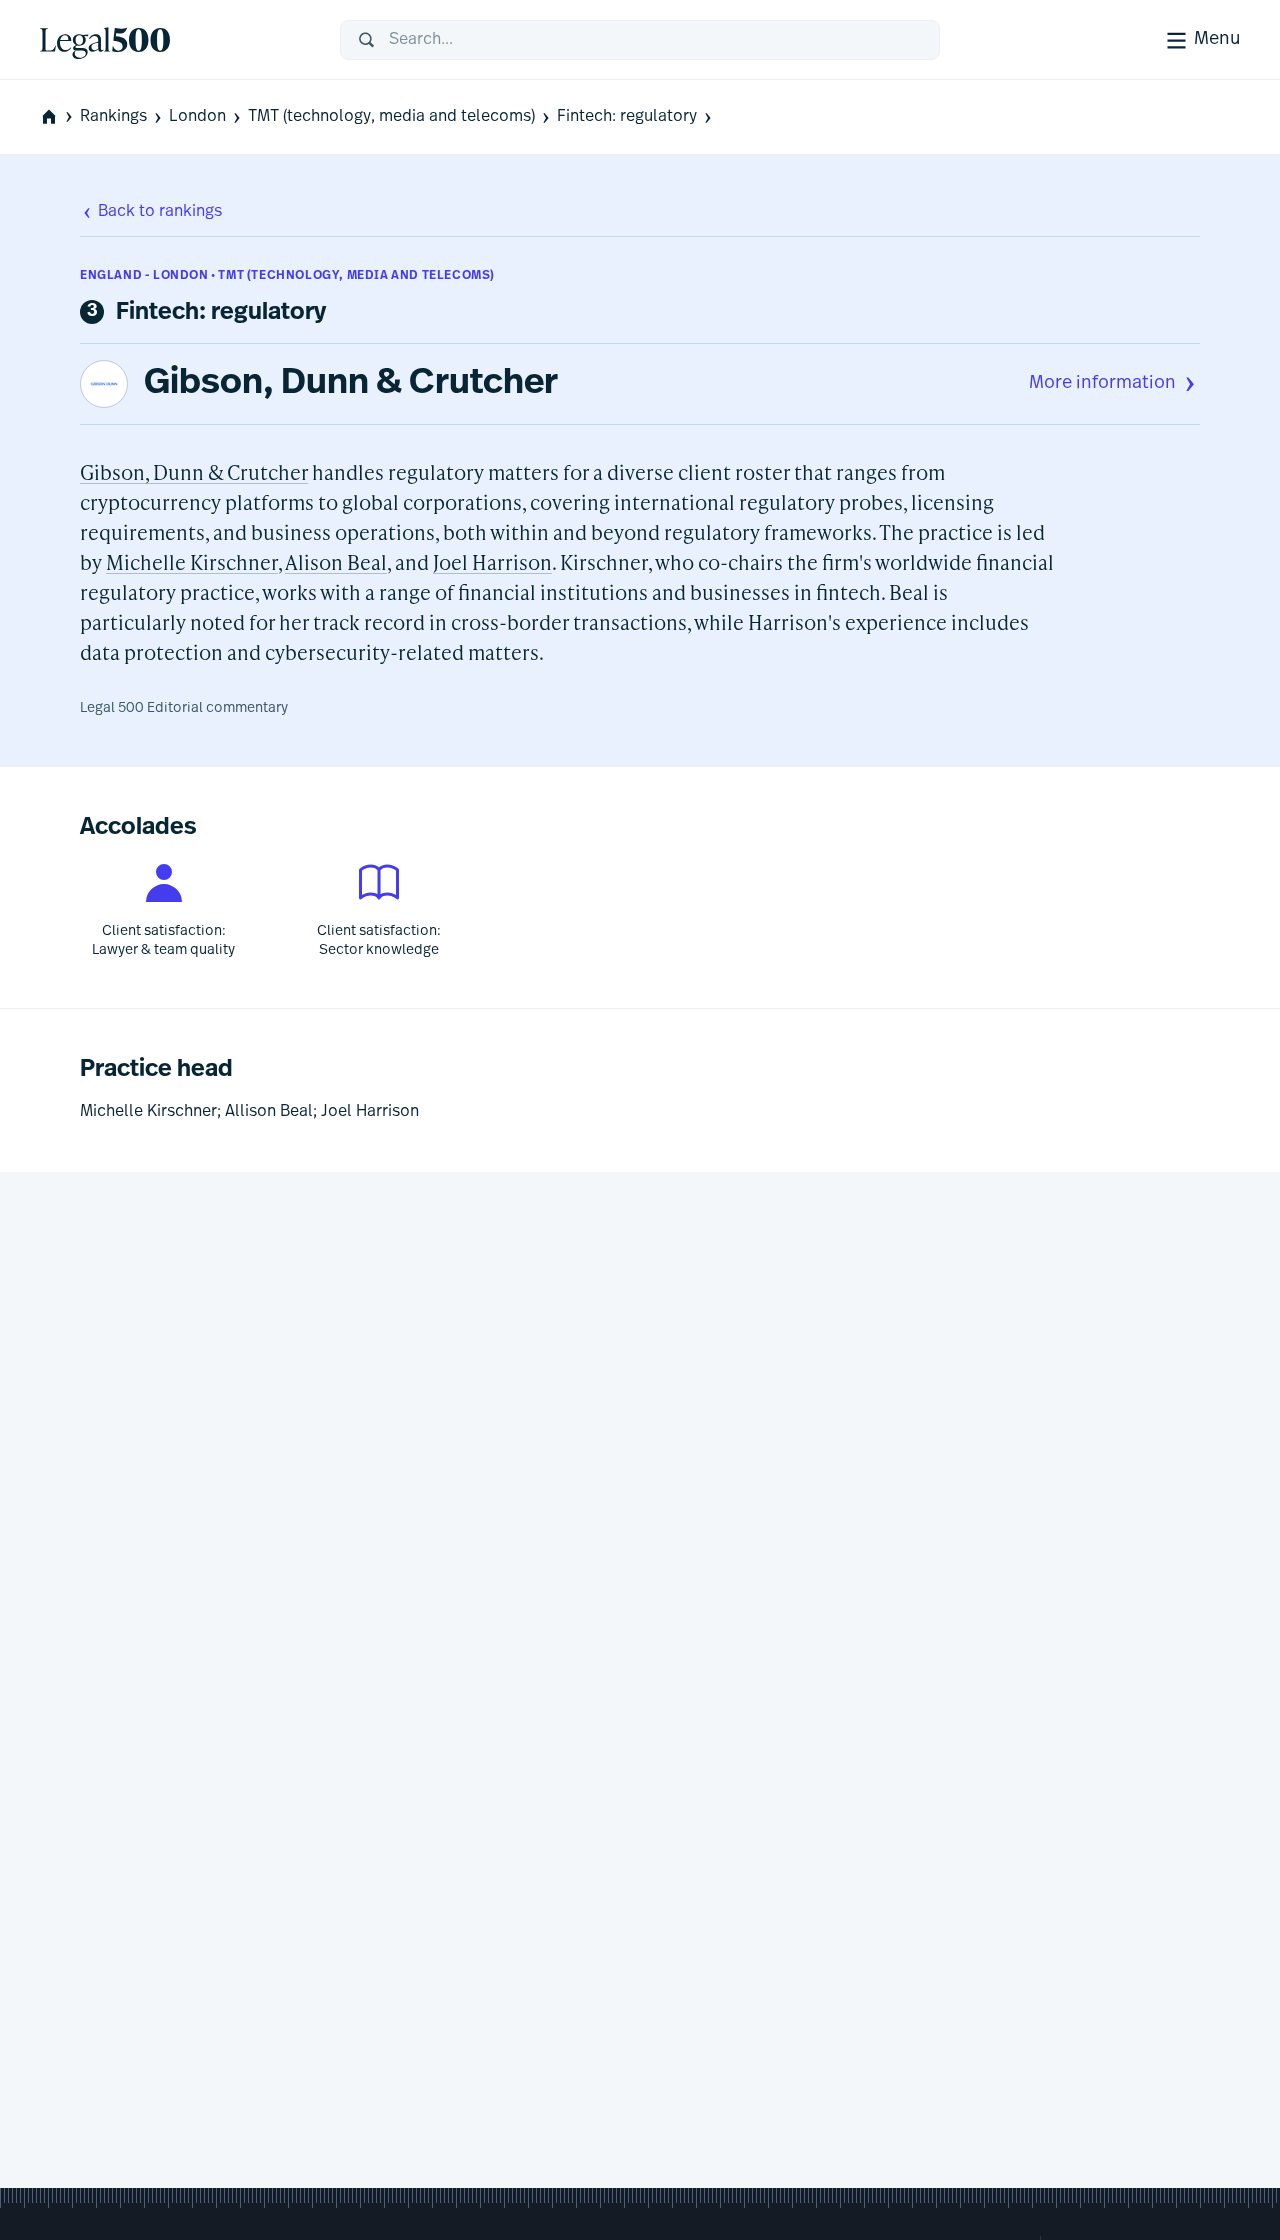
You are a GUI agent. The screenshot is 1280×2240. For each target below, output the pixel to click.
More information (1102, 384)
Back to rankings (160, 212)
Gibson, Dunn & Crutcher (351, 384)
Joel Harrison (492, 562)
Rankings (113, 117)
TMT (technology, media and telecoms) (391, 117)
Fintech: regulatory (627, 117)
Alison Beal (336, 562)
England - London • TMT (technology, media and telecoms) (287, 276)
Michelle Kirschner (192, 562)
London (197, 117)
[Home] (174, 40)
